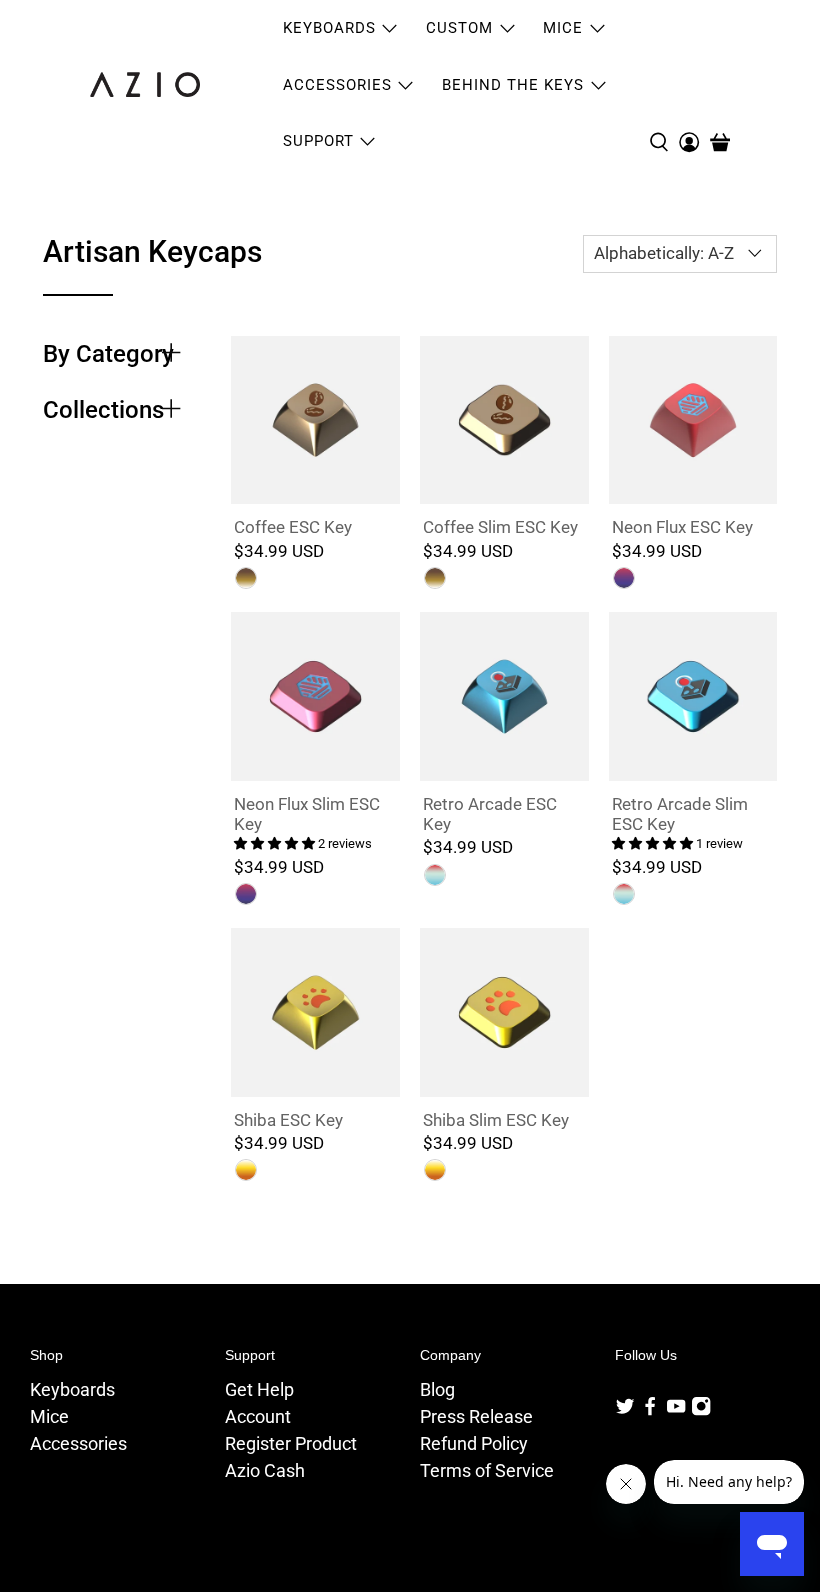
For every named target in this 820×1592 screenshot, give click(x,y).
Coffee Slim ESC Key (500, 527)
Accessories (78, 1443)
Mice (49, 1416)
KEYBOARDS (329, 28)
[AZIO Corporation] (145, 84)
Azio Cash (265, 1470)
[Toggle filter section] (171, 353)
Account (258, 1416)
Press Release (476, 1416)
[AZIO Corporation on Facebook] (650, 1410)
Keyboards (72, 1389)
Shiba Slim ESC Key (496, 1120)
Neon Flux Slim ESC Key (307, 814)
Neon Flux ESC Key (682, 527)
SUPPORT (318, 141)
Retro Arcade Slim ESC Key (680, 814)
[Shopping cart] (720, 142)
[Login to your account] (689, 85)
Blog (437, 1389)
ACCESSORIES (337, 85)
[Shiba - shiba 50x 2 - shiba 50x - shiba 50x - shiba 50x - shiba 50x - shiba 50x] (435, 1170)
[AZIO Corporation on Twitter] (625, 1410)
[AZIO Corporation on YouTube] (676, 1410)
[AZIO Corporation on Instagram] (701, 1410)
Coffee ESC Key (293, 527)
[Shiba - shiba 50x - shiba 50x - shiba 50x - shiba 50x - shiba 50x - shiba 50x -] (246, 1170)
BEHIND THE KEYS (513, 85)
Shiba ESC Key (288, 1120)
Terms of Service (487, 1470)
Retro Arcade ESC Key (490, 814)
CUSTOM (459, 28)
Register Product (291, 1443)
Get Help (259, 1389)
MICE (563, 28)
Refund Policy (474, 1443)
